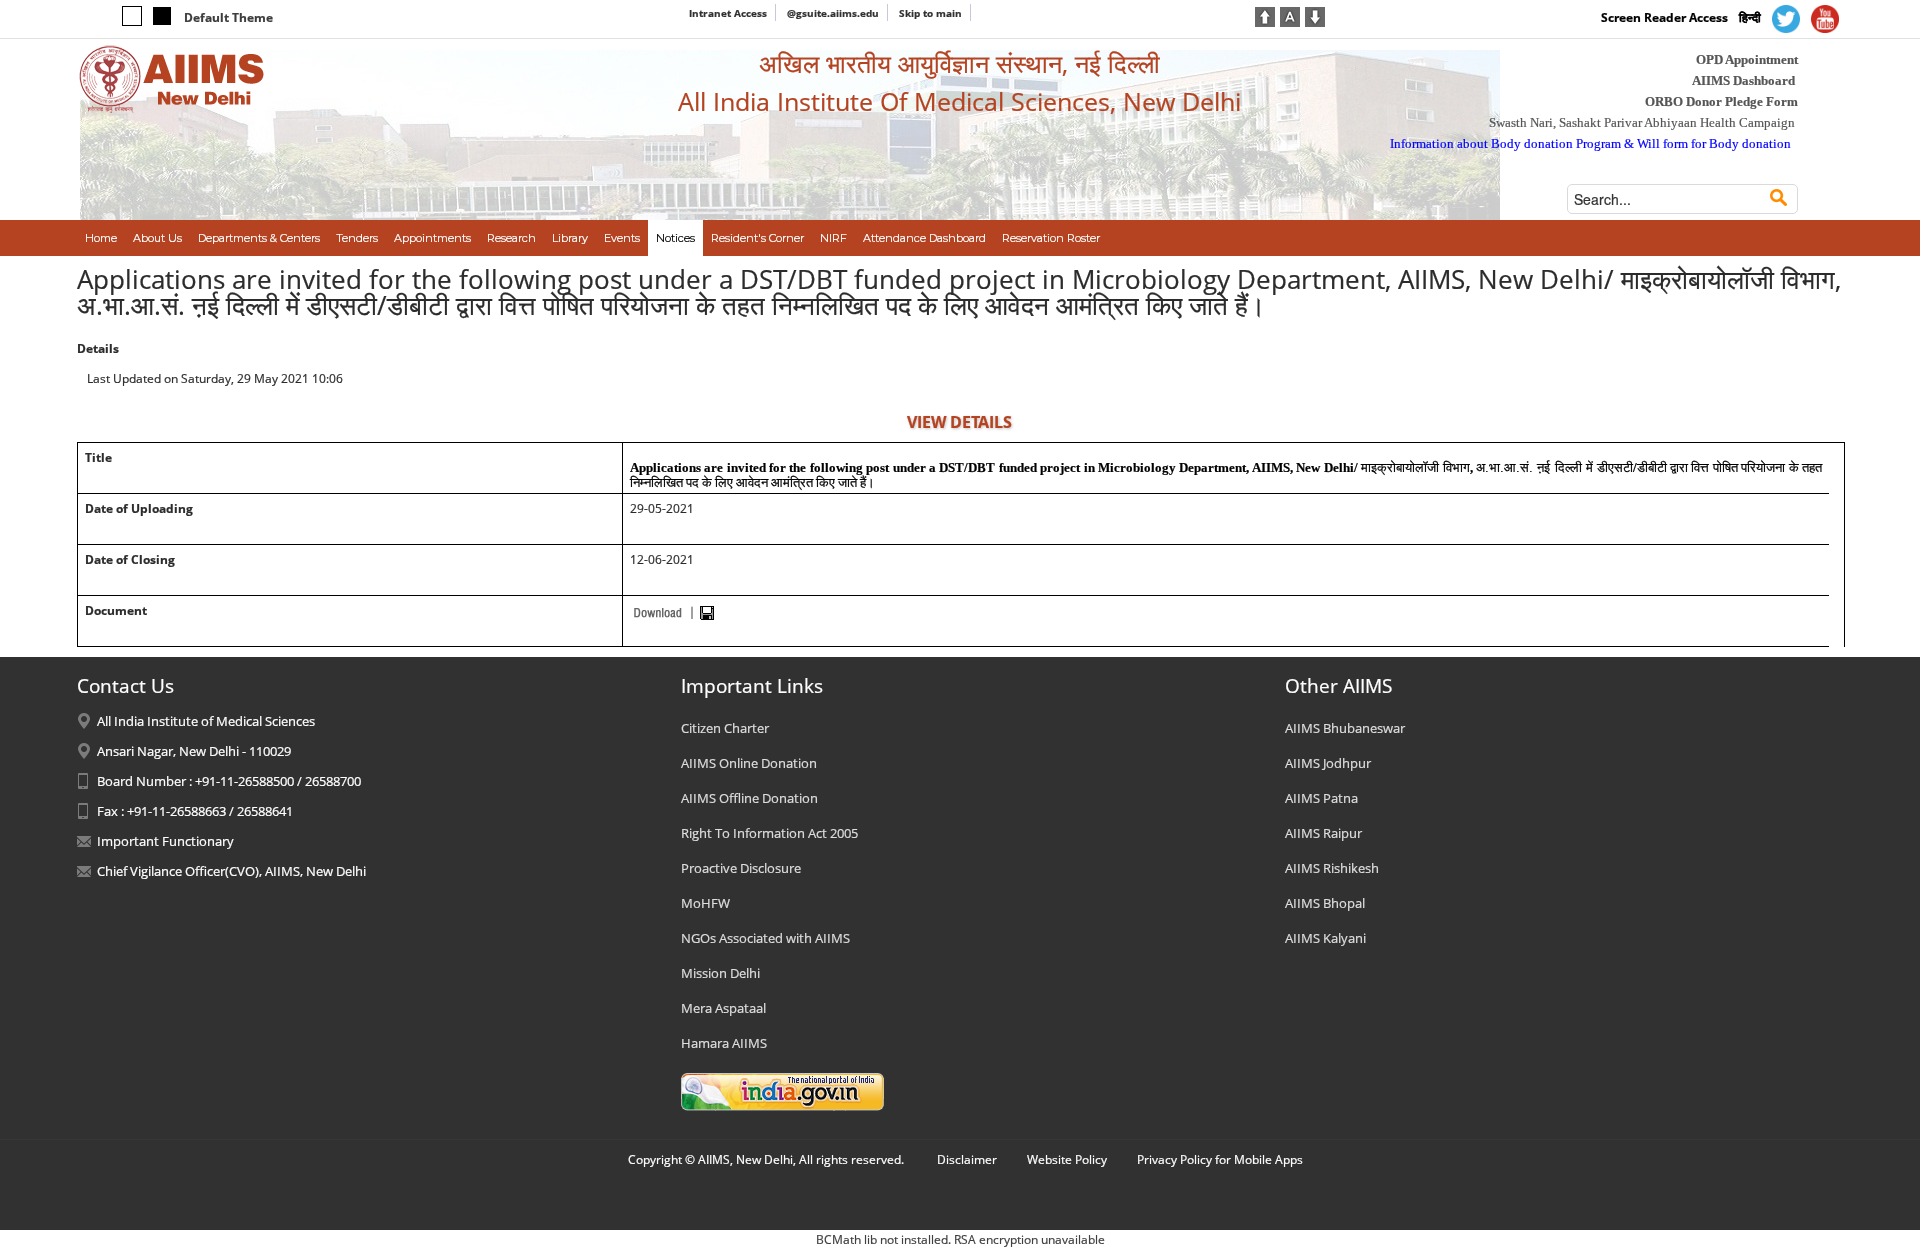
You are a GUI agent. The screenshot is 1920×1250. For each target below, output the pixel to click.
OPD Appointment (1747, 59)
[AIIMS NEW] (172, 78)
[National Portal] (782, 1090)
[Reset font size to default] (1290, 15)
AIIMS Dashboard (1743, 80)
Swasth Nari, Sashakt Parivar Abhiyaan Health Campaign (1642, 122)
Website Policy (1067, 1159)
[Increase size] (1265, 15)
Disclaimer (967, 1159)
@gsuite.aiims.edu (833, 13)
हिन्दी (1750, 17)
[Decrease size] (1315, 15)
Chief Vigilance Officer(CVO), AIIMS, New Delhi (231, 871)
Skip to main (930, 13)
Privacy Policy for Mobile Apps (1220, 1159)
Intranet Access (728, 13)
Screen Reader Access (1664, 17)
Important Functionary (165, 841)
